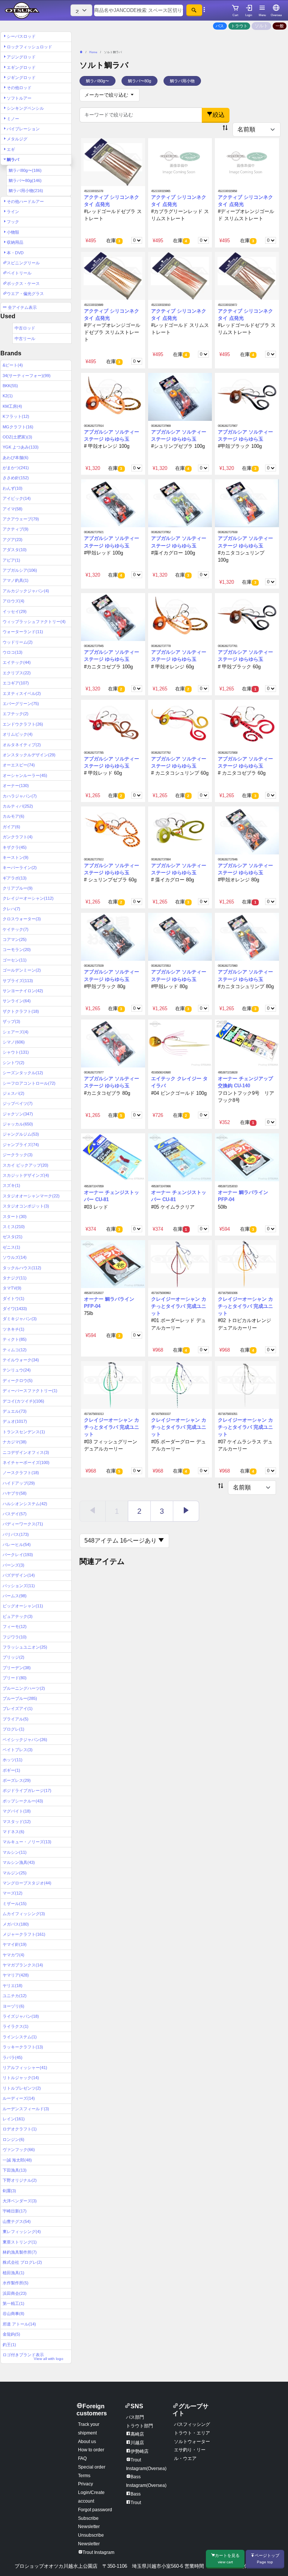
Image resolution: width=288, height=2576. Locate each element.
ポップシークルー (23, 1801)
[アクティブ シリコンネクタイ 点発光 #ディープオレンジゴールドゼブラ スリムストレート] (113, 276)
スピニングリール (23, 263)
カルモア (13, 816)
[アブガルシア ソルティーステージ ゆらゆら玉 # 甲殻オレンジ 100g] (113, 397)
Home (93, 52)
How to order (91, 2450)
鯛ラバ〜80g (25, 180)
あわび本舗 (16, 458)
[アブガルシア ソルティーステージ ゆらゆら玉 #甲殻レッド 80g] (180, 937)
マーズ (13, 1893)
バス (220, 26)
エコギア (16, 683)
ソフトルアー (19, 98)
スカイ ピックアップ (25, 1165)
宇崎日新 (15, 2211)
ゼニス (11, 1247)
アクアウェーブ (21, 519)
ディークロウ (18, 1380)
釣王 (9, 2345)
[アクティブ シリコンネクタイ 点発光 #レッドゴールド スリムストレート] (180, 276)
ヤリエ (13, 1986)
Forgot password (95, 2510)
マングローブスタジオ (27, 1883)
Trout (136, 2503)
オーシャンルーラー (25, 775)
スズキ (11, 1185)
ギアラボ (15, 878)
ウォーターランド (23, 632)
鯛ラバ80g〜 (25, 170)
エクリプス (17, 673)
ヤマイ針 (15, 1944)
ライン (13, 212)
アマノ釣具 (16, 580)
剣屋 (9, 2191)
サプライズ (18, 981)
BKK (10, 386)
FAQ (82, 2458)
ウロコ (13, 652)
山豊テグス (17, 2221)
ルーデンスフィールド (26, 2109)
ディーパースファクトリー (30, 1391)
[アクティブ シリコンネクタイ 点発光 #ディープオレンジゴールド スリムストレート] (247, 162)
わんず (13, 488)
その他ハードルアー (25, 201)
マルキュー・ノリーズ (27, 1842)
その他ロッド (19, 88)
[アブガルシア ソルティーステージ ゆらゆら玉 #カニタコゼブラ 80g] (113, 1043)
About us (87, 2442)
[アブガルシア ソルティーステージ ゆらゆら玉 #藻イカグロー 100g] (180, 503)
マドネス (13, 1832)
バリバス (16, 1534)
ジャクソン (18, 1114)
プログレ (13, 1729)
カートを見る (227, 2559)
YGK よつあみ (21, 447)
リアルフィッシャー (25, 2068)
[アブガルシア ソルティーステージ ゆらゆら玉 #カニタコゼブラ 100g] (113, 617)
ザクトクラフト (21, 1011)
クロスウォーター (22, 919)
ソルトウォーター (192, 2442)
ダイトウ (13, 1298)
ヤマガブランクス (23, 1965)
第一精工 (13, 2303)
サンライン (17, 1001)
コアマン (15, 939)
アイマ (13, 509)
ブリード (15, 1678)
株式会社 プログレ (22, 2262)
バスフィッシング (192, 2424)
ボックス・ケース (23, 283)
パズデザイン (19, 1575)
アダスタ (15, 550)
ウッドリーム (18, 642)
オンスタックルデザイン (29, 755)
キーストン (16, 857)
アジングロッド (21, 57)
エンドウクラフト (23, 724)
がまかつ (16, 468)
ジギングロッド (21, 78)
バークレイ (18, 1555)
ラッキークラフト (23, 2047)
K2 (8, 396)
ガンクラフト (18, 837)
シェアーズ (16, 1032)
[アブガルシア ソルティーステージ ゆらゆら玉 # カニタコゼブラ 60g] (247, 723)
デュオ (15, 1421)
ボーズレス (17, 1780)
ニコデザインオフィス (26, 1452)
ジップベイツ (18, 1103)
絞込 (219, 115)
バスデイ (15, 1514)
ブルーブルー (20, 1698)
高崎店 (137, 2434)
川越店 (137, 2443)
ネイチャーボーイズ (26, 1462)
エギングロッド (21, 67)
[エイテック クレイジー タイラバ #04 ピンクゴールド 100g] (180, 1043)
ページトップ (267, 2559)
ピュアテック (18, 1616)
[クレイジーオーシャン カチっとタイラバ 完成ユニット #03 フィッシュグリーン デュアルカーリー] (113, 1385)
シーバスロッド (21, 36)
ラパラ (13, 2057)
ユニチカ (15, 1996)
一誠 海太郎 (17, 2160)
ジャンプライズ (21, 1145)
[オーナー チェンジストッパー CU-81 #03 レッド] (113, 1157)
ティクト (15, 1339)
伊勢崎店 (139, 2451)
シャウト (16, 1052)
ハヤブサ (15, 1493)
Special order (92, 2467)
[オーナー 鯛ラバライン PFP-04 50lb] (247, 1157)
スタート (15, 1216)
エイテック (17, 662)
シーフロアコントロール (29, 1083)
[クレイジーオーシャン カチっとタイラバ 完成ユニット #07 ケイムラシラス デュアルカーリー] (247, 1385)
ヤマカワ (13, 1955)
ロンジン (13, 2139)
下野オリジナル (20, 2180)
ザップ (11, 1021)
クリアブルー (18, 888)
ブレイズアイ (18, 1708)
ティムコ (15, 1350)
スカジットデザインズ (26, 1175)
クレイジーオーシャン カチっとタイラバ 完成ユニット (179, 1306)
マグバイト (17, 1811)
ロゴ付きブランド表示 (33, 2357)
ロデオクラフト (20, 2129)
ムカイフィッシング (24, 1914)
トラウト (239, 26)
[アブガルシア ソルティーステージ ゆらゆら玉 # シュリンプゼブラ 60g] (113, 830)
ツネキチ (13, 1329)
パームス (15, 1596)
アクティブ (16, 529)
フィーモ (15, 1626)
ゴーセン (15, 960)
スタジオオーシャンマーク (31, 1196)
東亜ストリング (20, 2242)
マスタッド (17, 1822)
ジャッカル (18, 1124)
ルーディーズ (19, 2098)
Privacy (85, 2484)
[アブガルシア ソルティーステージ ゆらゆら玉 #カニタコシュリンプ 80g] (247, 937)
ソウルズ (15, 1257)
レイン (14, 2119)
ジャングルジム (21, 1134)
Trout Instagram (98, 2552)
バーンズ (13, 1565)
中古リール (25, 338)
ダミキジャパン (20, 1319)
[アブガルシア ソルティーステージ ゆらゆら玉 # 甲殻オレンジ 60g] (180, 617)
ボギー (11, 1770)
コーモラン (17, 950)
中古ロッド (25, 328)
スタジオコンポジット (26, 1206)
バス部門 (135, 2417)
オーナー (16, 786)
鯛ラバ (13, 160)
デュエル (15, 1411)
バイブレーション (23, 129)
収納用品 (15, 242)
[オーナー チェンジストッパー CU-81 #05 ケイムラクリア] (180, 1157)
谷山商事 (13, 2314)
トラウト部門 (139, 2426)
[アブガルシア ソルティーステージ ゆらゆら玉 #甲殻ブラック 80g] (113, 937)
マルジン (15, 1873)
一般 (280, 26)
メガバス (16, 1924)
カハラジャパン (20, 796)
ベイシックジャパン (25, 1740)
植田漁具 (13, 2273)
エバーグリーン (21, 704)
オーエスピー (19, 765)
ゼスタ (13, 1237)
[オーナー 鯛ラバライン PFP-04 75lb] (113, 1264)
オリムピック (18, 734)
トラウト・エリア (192, 2433)
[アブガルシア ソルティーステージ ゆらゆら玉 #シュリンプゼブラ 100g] (180, 397)
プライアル (16, 1719)
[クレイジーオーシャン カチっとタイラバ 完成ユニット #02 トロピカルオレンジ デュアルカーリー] (247, 1264)
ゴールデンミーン (22, 970)
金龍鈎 (11, 2334)
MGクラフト (18, 427)
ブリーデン (17, 1668)
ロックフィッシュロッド (29, 47)
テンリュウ (17, 1370)
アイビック (17, 498)
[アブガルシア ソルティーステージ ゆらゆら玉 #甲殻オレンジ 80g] (247, 830)
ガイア (11, 827)
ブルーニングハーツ (24, 1688)
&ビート (13, 365)
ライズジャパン (21, 2016)
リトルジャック (21, 2078)
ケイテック (16, 929)
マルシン (15, 1852)
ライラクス (16, 2026)
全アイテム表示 (22, 307)
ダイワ (15, 1309)
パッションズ (19, 1586)
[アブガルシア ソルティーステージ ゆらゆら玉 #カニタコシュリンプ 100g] (247, 503)
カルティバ (18, 806)
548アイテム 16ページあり (121, 1541)
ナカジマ (15, 1442)
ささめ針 (16, 478)
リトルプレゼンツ (22, 2088)
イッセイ (15, 611)
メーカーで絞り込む (107, 95)
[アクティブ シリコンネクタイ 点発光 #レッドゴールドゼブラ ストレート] (113, 162)
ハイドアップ (19, 1483)
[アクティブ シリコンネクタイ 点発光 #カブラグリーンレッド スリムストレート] (180, 162)
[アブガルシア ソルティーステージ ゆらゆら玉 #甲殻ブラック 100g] (247, 397)
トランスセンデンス (24, 1432)
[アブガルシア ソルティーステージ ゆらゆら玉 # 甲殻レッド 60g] (113, 723)
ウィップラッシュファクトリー (34, 622)
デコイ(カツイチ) (23, 1401)
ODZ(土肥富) (17, 437)
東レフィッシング (22, 2232)
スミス (14, 1227)
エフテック (16, 714)
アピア (11, 560)
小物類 (13, 232)
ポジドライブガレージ (27, 1790)
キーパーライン (20, 868)
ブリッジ (13, 1657)
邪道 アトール (19, 2324)
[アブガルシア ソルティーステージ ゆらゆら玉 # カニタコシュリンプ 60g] (180, 723)
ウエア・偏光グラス (25, 294)
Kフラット (16, 416)
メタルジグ (17, 139)
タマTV (12, 1288)
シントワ (13, 1063)
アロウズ (13, 601)
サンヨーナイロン (23, 991)
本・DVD (15, 253)
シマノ (14, 1042)
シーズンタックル (23, 1073)
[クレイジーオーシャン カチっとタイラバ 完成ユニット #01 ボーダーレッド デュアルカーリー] (180, 1264)
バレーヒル (17, 1544)
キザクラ (15, 847)
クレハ (11, 909)
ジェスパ (13, 1093)
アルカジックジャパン (26, 591)
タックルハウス (22, 1268)
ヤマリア (16, 1975)
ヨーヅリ (13, 2006)
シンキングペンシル (25, 108)
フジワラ (15, 1637)
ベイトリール (19, 273)
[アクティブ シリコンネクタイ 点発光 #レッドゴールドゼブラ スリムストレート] (247, 276)
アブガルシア (20, 570)
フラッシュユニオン (25, 1647)
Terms (84, 2476)
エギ (11, 149)
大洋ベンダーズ (20, 2201)
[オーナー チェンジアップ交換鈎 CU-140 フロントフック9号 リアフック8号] (247, 1043)
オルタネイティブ (22, 745)
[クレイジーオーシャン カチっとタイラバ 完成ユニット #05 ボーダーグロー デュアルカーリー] (180, 1385)
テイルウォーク (21, 1360)
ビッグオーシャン (23, 1606)
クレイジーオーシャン (28, 898)
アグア (13, 540)
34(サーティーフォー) (27, 376)
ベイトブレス (18, 1750)
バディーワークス (23, 1524)
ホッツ (13, 1760)
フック (13, 222)
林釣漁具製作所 (20, 2252)
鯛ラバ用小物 (26, 191)
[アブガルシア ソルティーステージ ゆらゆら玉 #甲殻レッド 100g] (113, 503)
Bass (136, 2494)
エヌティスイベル (22, 693)
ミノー (13, 119)
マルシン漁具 (19, 1862)
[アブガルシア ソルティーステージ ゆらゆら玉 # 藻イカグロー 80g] (180, 830)
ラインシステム (20, 2037)
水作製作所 (16, 2283)
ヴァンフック (19, 2150)
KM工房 (12, 406)
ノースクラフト (21, 1473)
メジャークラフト (24, 1934)
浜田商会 (15, 2293)
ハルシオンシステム (25, 1504)
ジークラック (18, 1155)
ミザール (15, 1904)
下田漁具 (15, 2170)
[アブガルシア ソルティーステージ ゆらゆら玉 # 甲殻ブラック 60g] (247, 617)
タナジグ (15, 1278)
